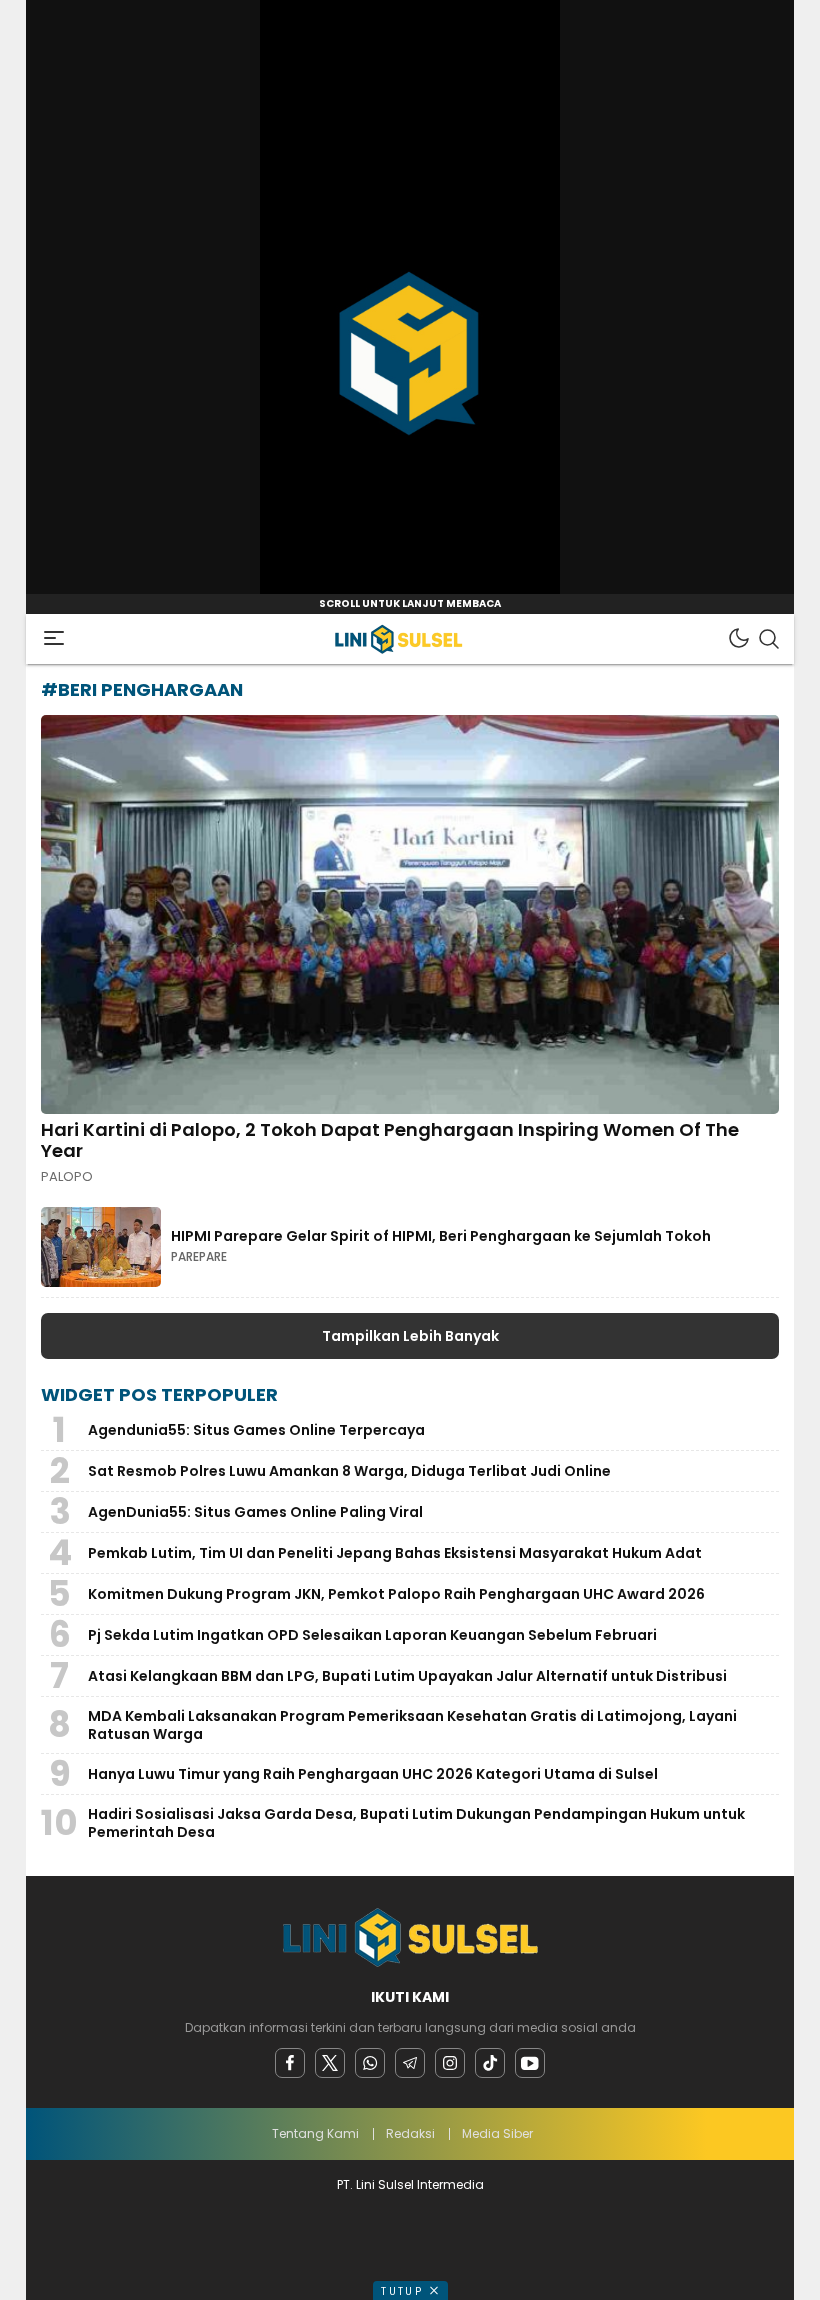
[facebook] (290, 2063)
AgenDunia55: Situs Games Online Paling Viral (255, 1512)
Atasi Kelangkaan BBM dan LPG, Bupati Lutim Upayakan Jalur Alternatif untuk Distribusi (407, 1676)
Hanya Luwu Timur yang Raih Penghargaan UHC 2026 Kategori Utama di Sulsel (373, 1774)
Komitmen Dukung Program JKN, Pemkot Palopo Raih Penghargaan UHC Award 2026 (396, 1594)
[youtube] (530, 2063)
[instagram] (450, 2063)
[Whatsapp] (370, 2063)
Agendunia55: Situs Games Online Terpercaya (256, 1430)
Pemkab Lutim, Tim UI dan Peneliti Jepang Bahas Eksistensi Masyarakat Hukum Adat (395, 1553)
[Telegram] (410, 2063)
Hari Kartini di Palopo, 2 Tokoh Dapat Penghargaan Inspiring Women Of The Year (390, 1140)
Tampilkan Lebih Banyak (410, 1336)
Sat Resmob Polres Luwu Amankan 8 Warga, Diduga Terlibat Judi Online (349, 1471)
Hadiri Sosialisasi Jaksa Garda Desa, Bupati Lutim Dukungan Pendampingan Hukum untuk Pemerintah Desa (416, 1823)
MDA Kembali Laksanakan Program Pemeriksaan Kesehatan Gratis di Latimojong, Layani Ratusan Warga (412, 1725)
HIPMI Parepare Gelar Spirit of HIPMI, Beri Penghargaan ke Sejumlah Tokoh (441, 1236)
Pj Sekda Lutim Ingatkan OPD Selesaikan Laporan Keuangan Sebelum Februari (372, 1635)
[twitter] (330, 2063)
